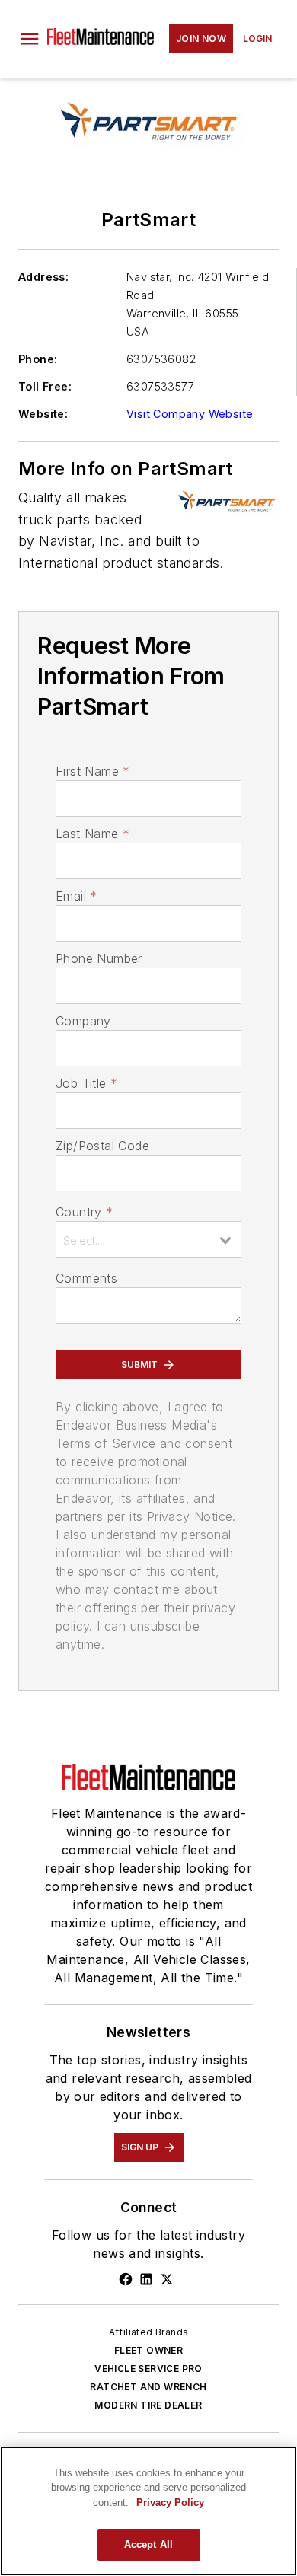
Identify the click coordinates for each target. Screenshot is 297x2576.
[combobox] (148, 1239)
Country (84, 1212)
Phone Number (99, 958)
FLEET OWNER (148, 2350)
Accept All (148, 2544)
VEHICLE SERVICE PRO (148, 2369)
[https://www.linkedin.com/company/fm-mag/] (146, 2279)
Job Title (86, 1083)
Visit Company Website (190, 414)
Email (76, 896)
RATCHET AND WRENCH (148, 2387)
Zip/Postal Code (102, 1146)
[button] (30, 39)
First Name (93, 771)
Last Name (93, 834)
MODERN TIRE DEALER (148, 2405)
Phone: (38, 359)
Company (83, 1021)
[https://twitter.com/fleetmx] (167, 2279)
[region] (148, 2511)
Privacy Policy (170, 2503)
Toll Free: (45, 386)
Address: (43, 277)
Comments (86, 1278)
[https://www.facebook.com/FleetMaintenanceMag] (126, 2279)
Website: (43, 414)
